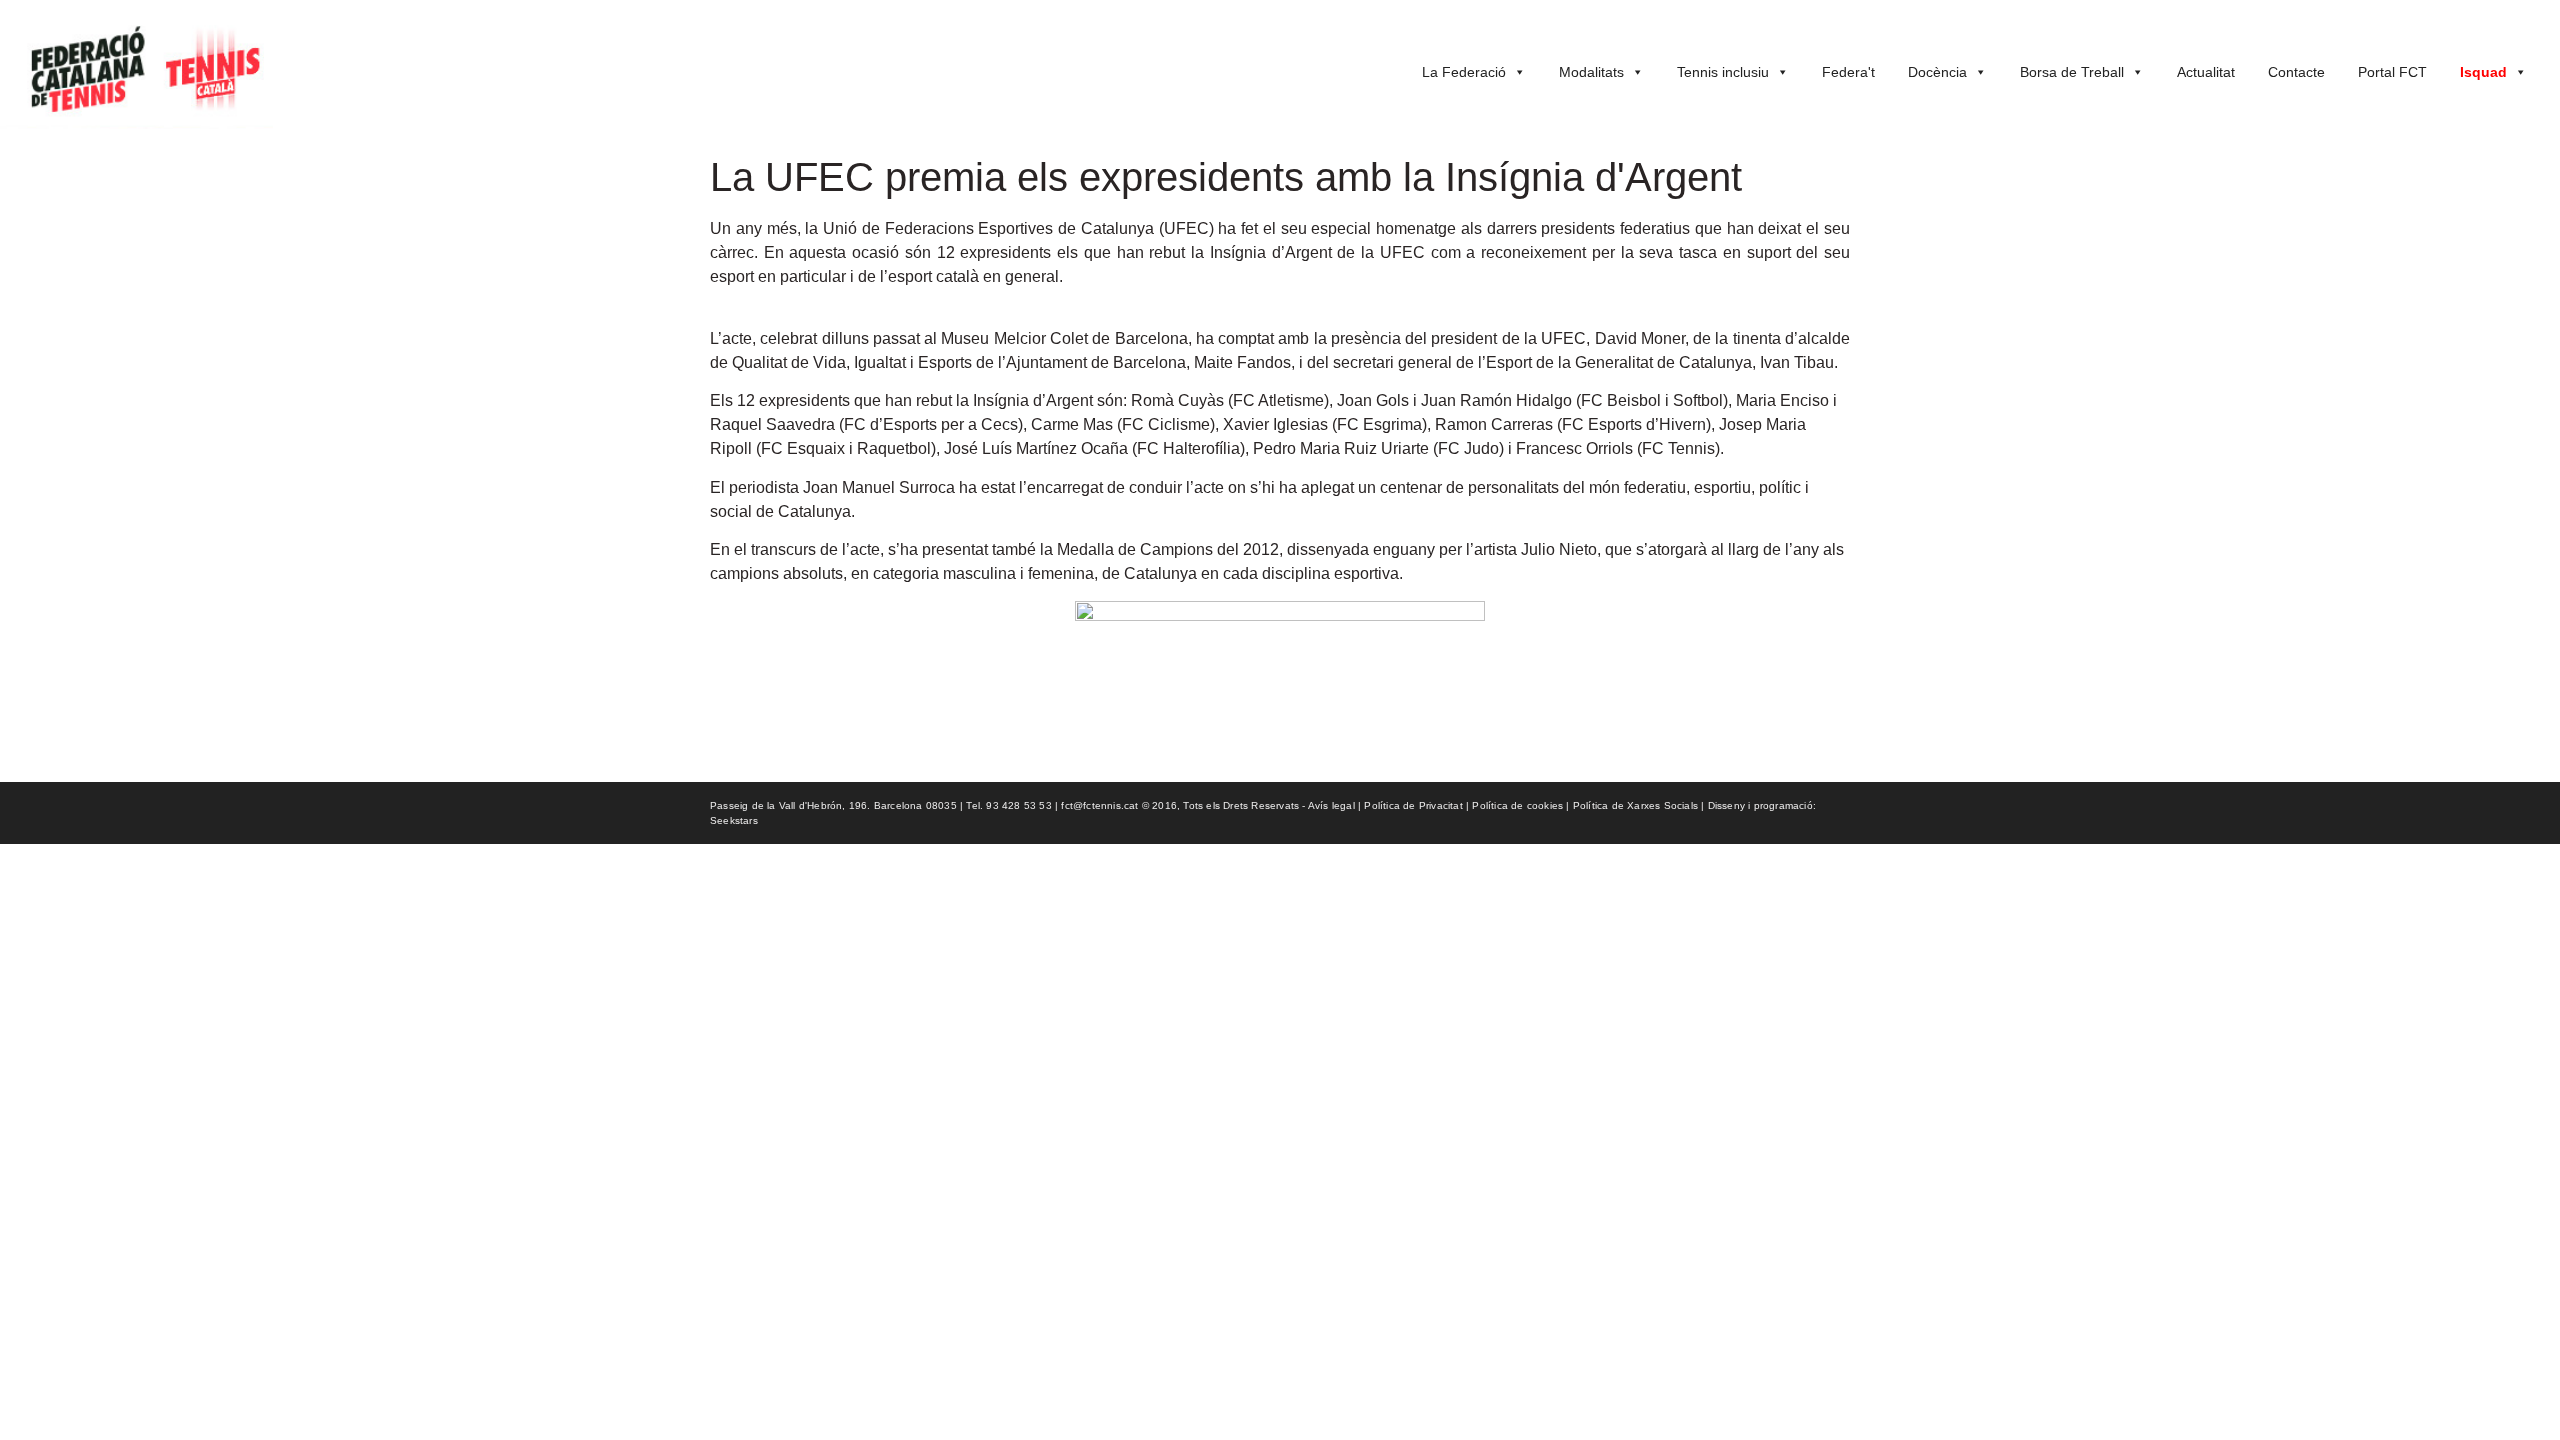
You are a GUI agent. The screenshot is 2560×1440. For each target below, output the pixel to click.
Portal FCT (2392, 72)
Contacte (2296, 72)
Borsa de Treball (2072, 72)
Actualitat (2206, 72)
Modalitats (1591, 72)
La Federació (1464, 72)
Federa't (1848, 72)
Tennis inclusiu (1723, 72)
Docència (1937, 72)
